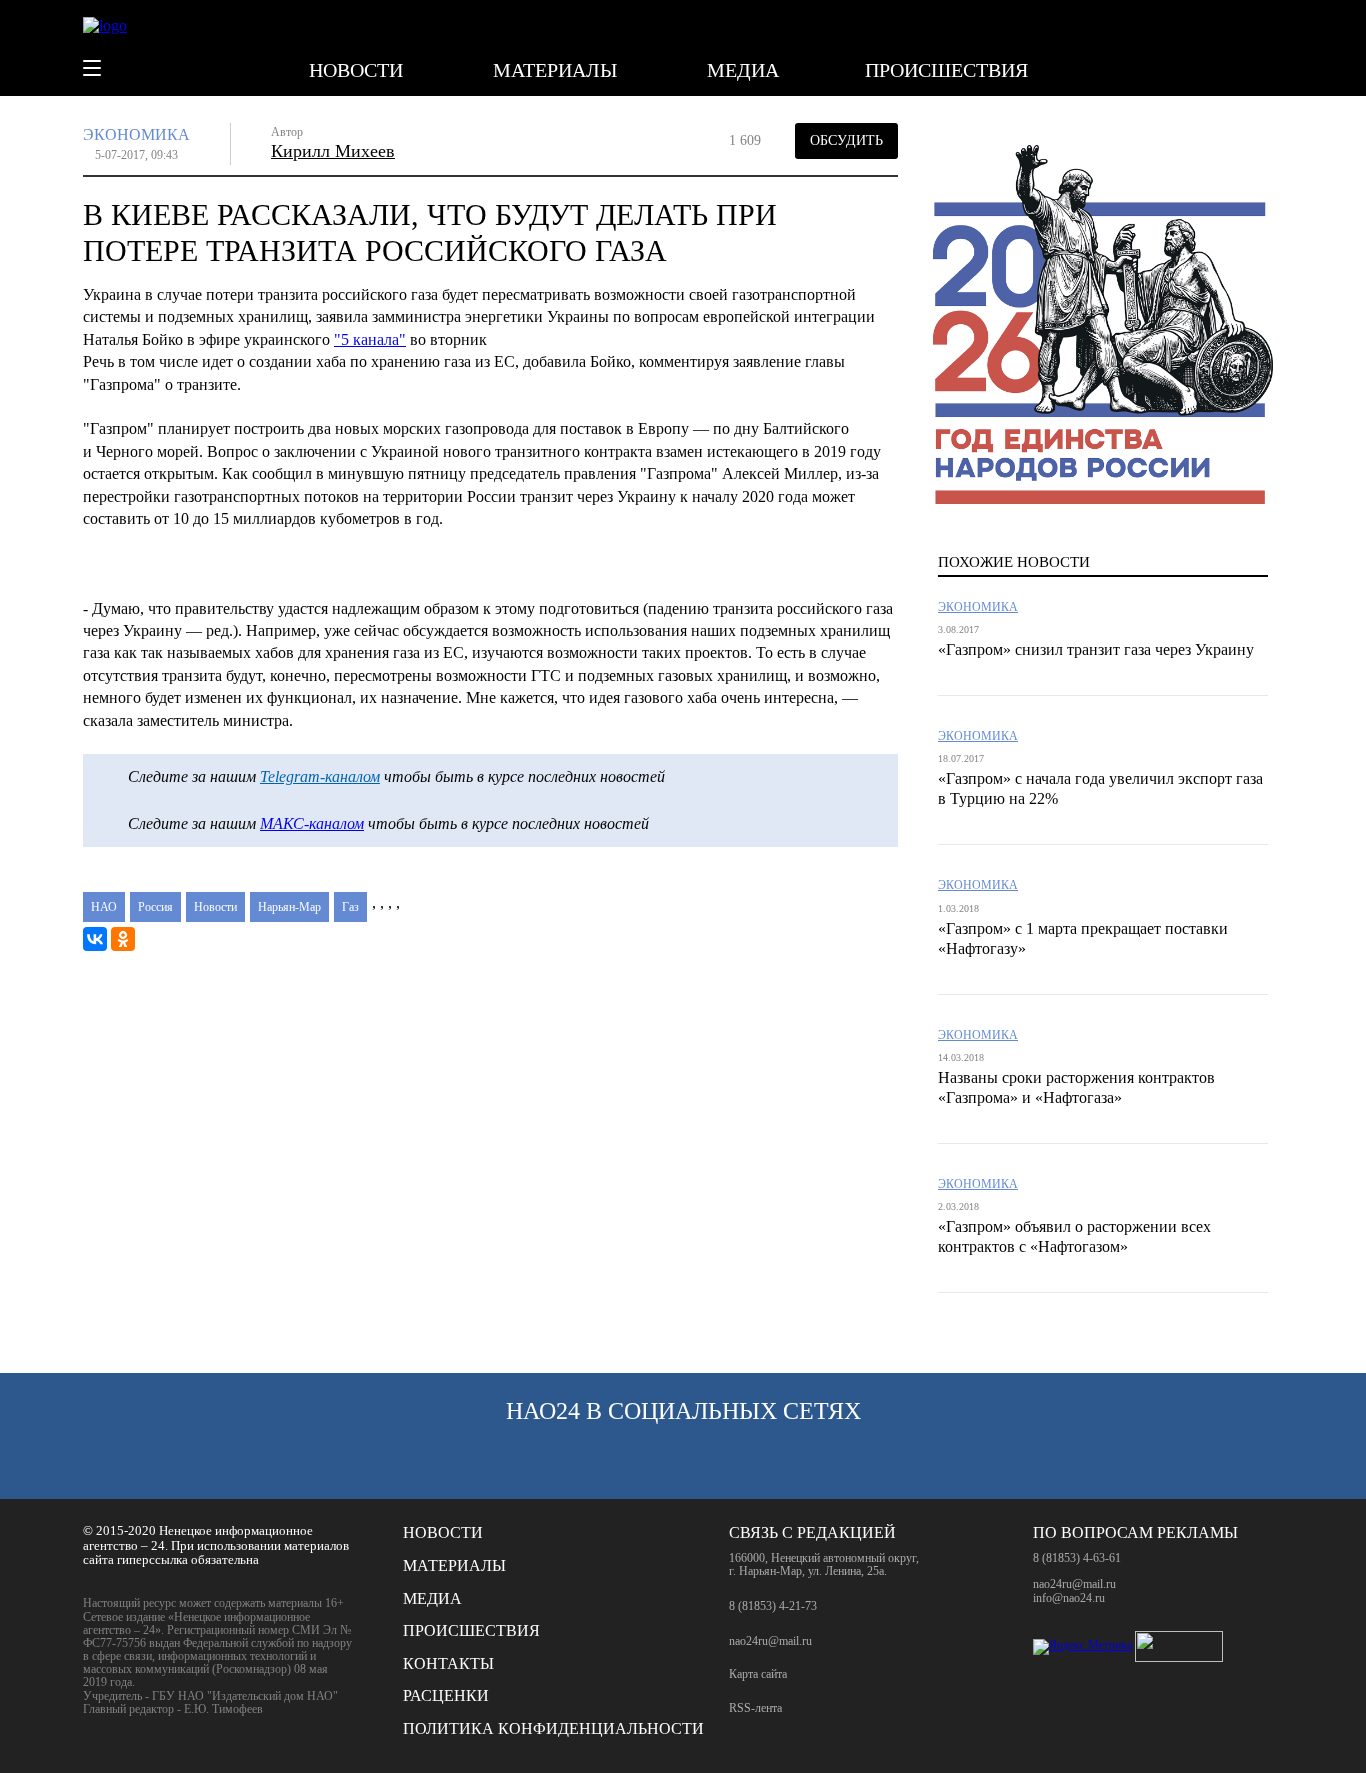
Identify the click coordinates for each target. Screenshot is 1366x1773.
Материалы (555, 70)
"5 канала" (370, 339)
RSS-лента (755, 1708)
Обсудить (846, 140)
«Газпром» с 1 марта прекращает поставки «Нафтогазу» (1083, 938)
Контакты (448, 1663)
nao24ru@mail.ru (770, 1641)
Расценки (446, 1695)
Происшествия (946, 70)
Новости (356, 70)
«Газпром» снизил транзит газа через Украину (1096, 649)
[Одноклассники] (123, 939)
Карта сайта (758, 1674)
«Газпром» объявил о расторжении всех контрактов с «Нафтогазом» (1074, 1236)
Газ (350, 907)
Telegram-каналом (320, 776)
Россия (155, 907)
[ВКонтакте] (95, 939)
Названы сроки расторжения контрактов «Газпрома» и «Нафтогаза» (1076, 1087)
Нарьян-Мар (289, 907)
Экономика (136, 134)
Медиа (743, 70)
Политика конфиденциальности (553, 1728)
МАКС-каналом (312, 823)
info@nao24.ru (1069, 1598)
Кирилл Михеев (333, 151)
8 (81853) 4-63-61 (1077, 1558)
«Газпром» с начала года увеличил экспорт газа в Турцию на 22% (1100, 788)
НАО (104, 907)
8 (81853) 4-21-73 (773, 1606)
